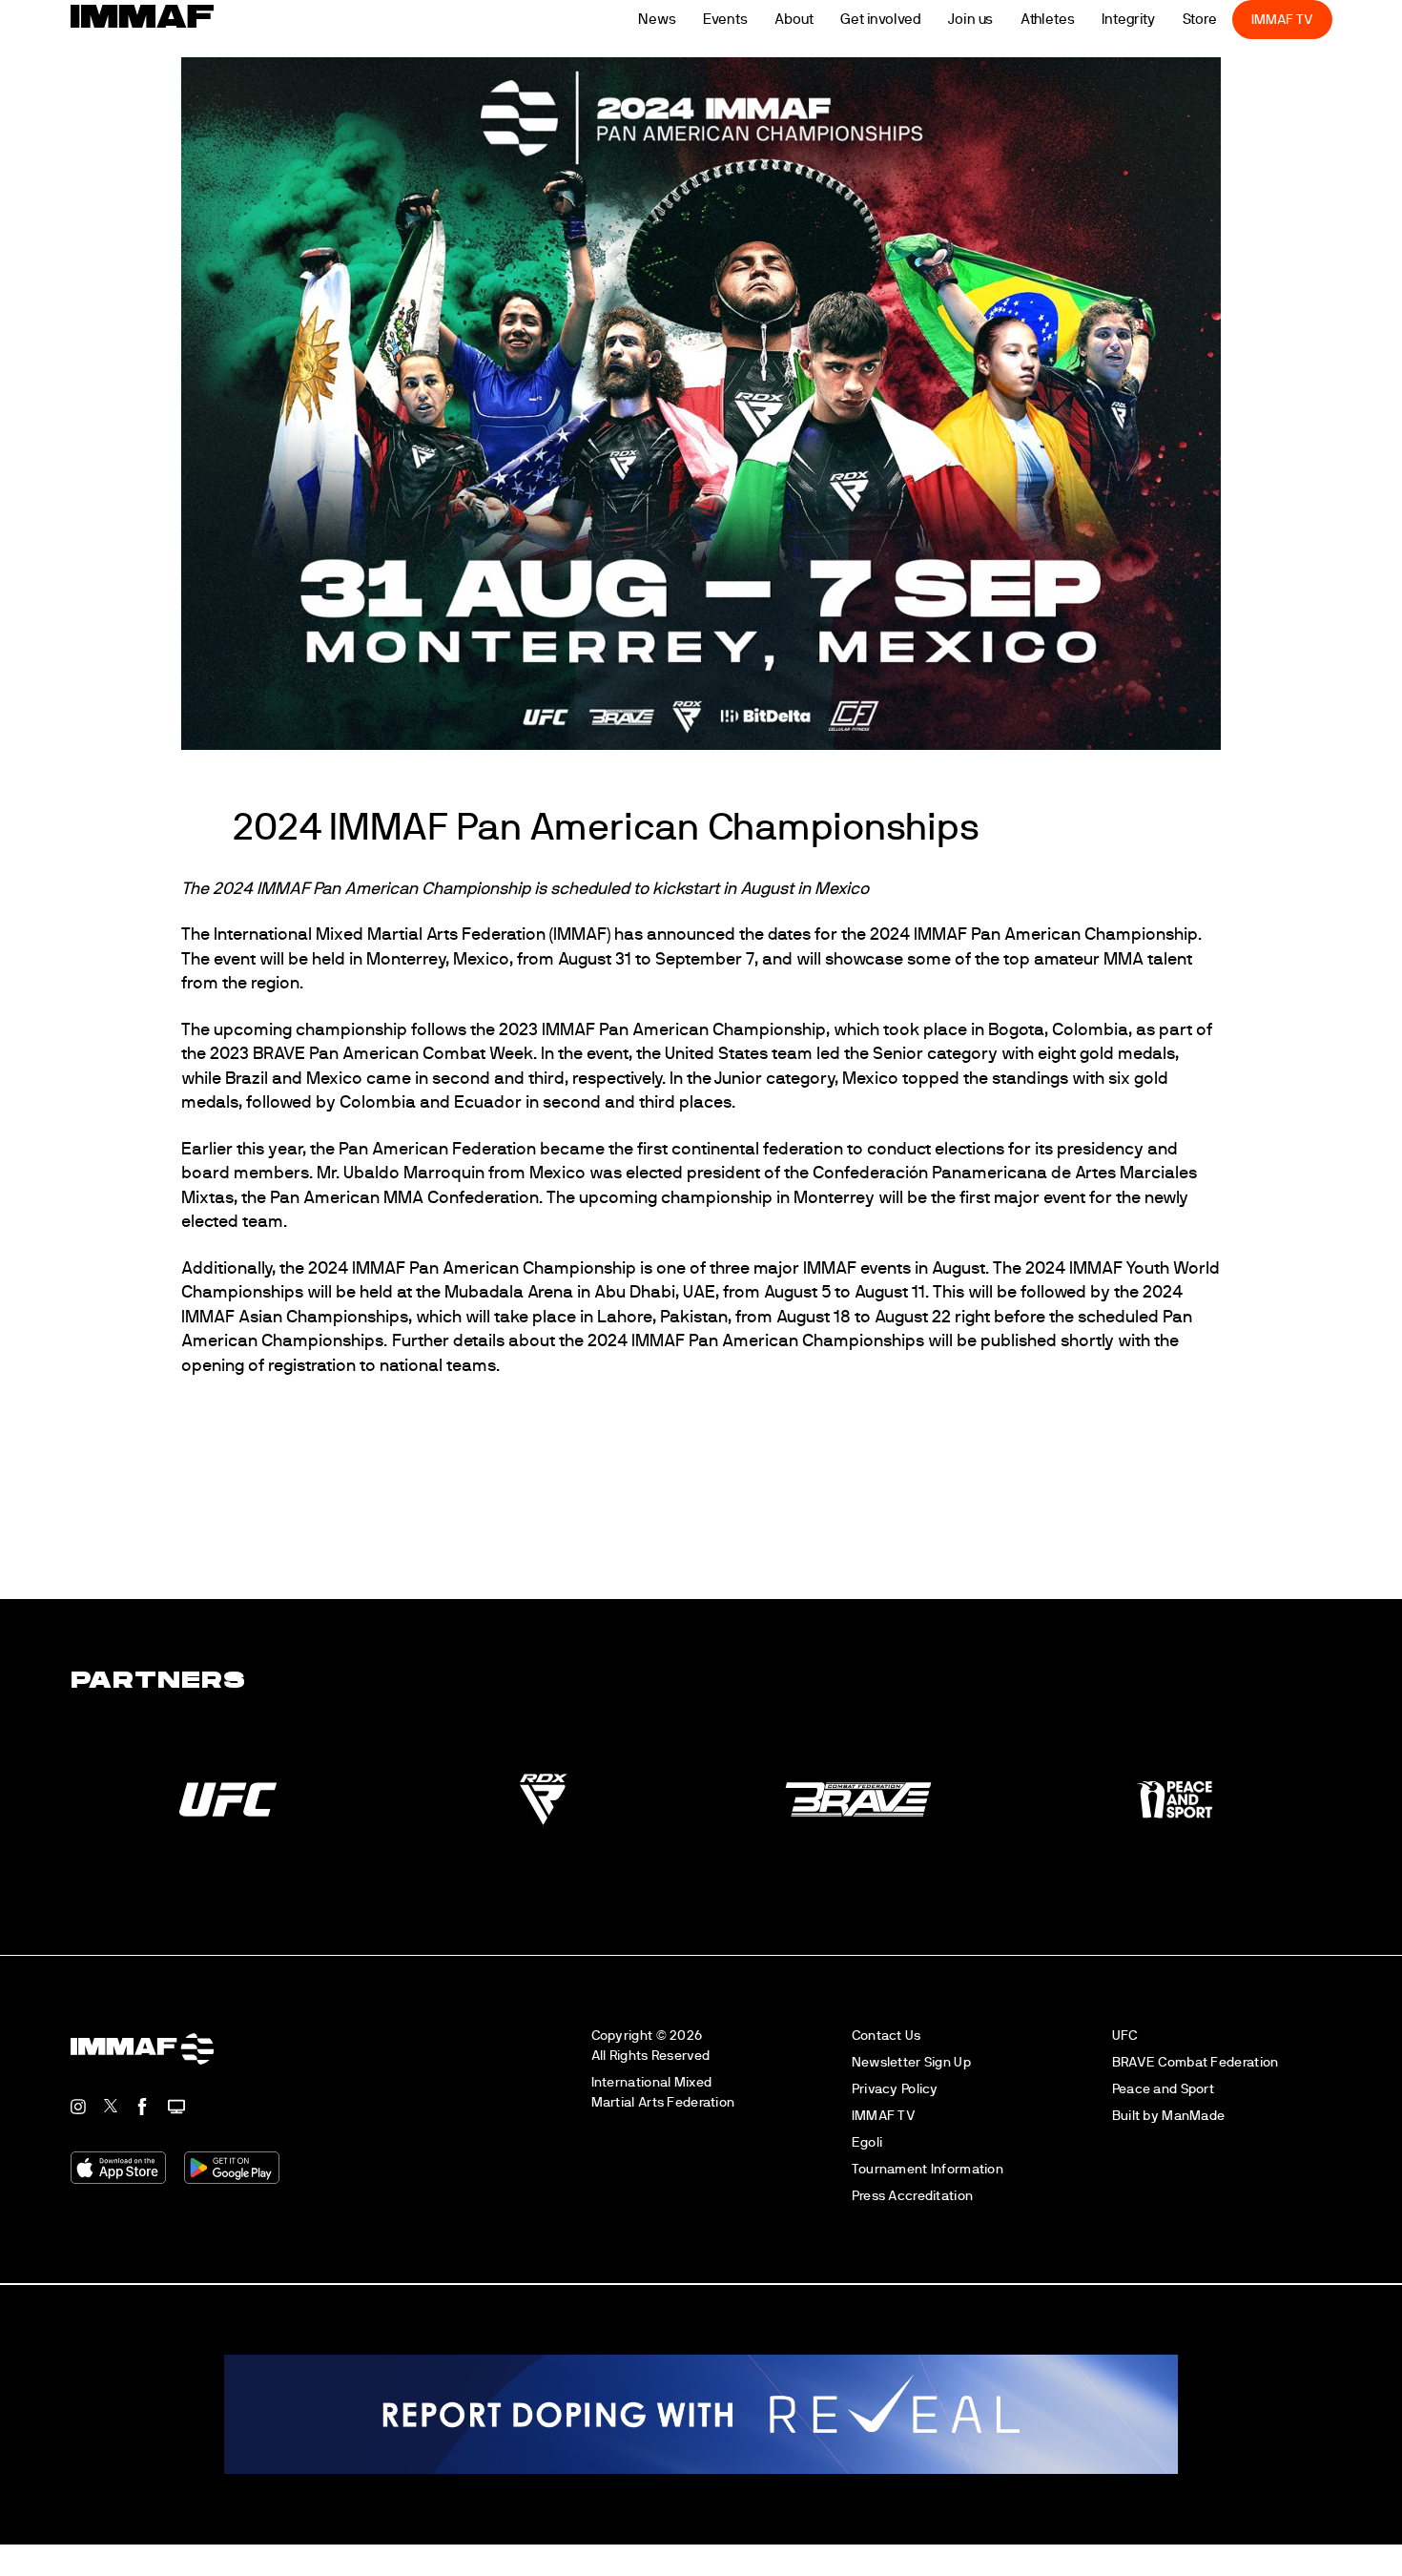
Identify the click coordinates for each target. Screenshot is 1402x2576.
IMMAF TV (1310, 20)
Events (753, 20)
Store (1228, 20)
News (686, 20)
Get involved (908, 20)
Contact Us (887, 2052)
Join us (998, 20)
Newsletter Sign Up (911, 2078)
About (823, 20)
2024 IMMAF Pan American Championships (529, 848)
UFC (1125, 2052)
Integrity (1157, 20)
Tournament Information (928, 2185)
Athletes (1075, 20)
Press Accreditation (912, 2212)
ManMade (1193, 2132)
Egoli (867, 2159)
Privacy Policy (895, 2105)
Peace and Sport (1163, 2105)
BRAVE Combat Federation (1196, 2078)
